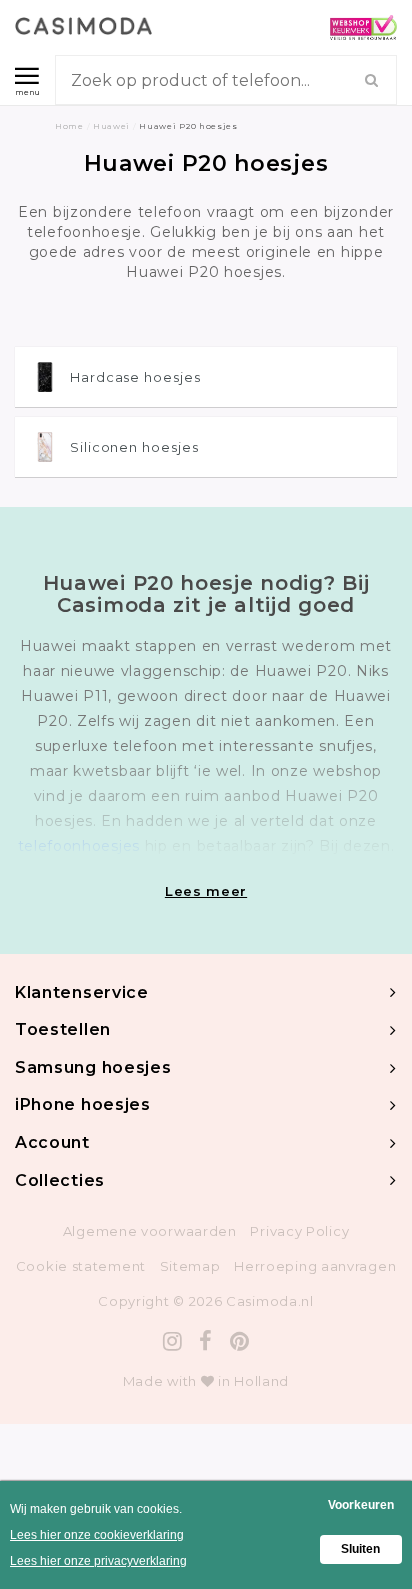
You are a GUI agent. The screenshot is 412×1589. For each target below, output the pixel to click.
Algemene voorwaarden (150, 1231)
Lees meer (206, 891)
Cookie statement (81, 1266)
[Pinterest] (240, 1341)
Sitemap (190, 1266)
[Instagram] (173, 1341)
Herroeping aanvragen (315, 1266)
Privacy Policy (299, 1231)
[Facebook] (206, 1341)
